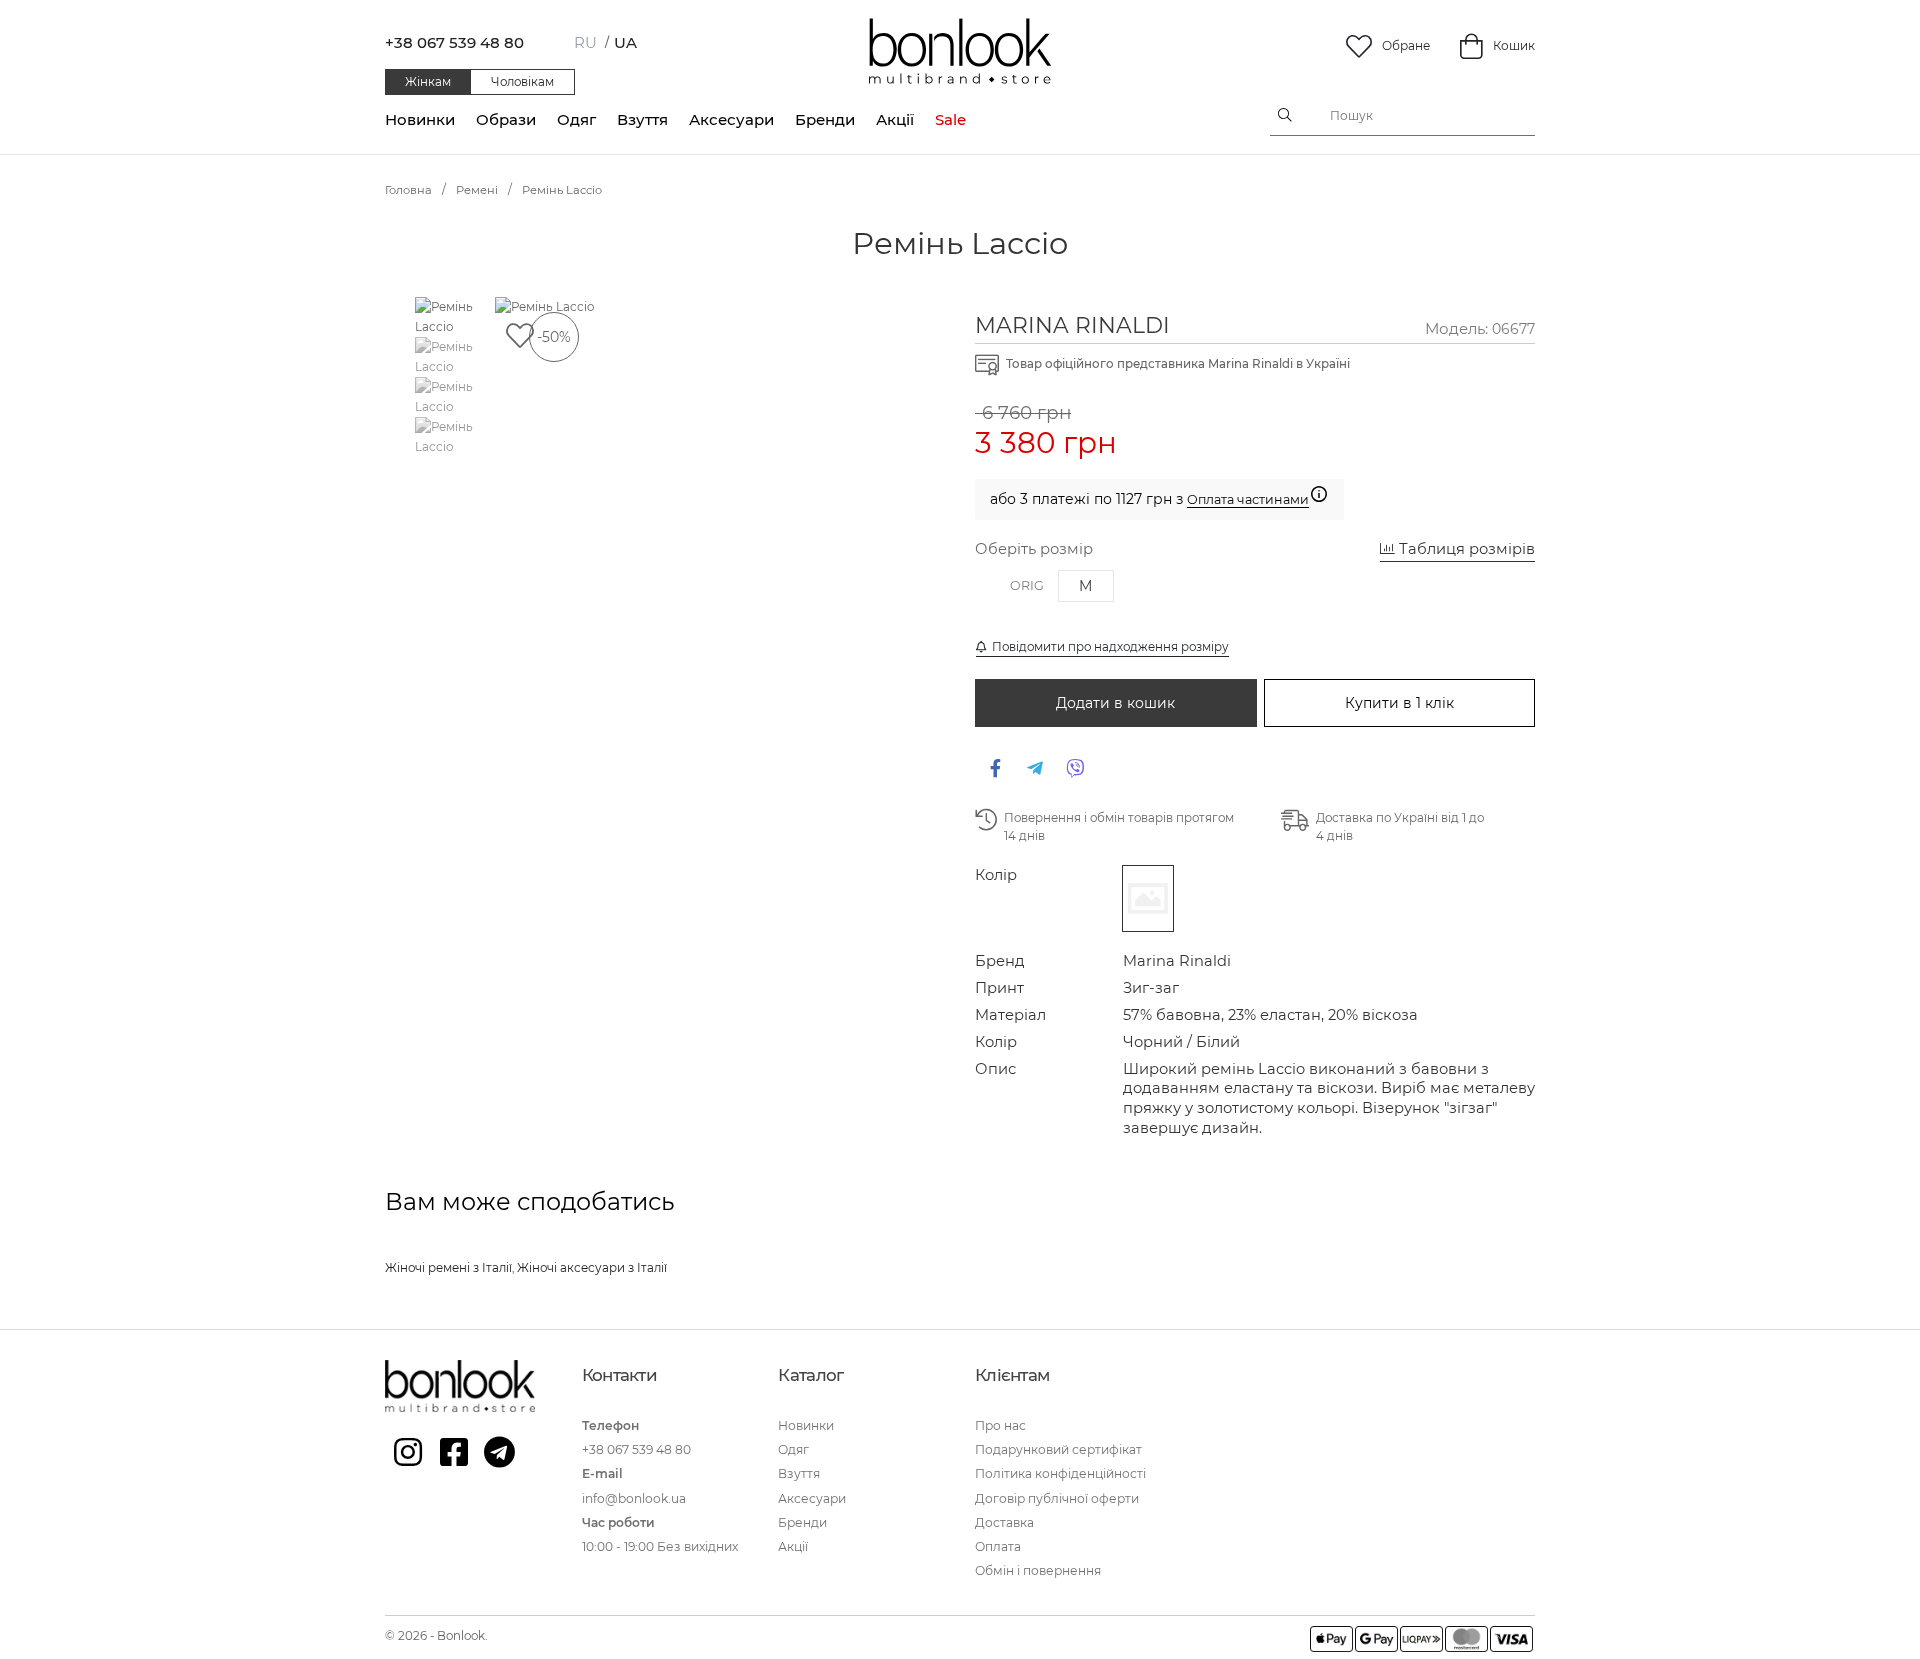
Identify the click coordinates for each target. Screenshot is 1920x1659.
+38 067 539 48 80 (454, 42)
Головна (408, 190)
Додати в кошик (1115, 703)
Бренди (825, 119)
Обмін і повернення (1038, 1570)
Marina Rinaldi (1072, 325)
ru (585, 42)
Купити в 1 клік (1399, 703)
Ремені (477, 190)
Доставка (1004, 1522)
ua (625, 42)
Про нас (1000, 1425)
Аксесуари (731, 119)
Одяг (576, 119)
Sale (950, 119)
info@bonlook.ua (634, 1498)
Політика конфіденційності (1060, 1473)
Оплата (998, 1546)
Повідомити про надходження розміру (1107, 647)
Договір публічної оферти (1057, 1498)
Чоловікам (522, 82)
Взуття (642, 119)
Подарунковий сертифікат (1058, 1449)
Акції (895, 119)
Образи (506, 119)
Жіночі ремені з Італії (448, 1268)
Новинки (420, 119)
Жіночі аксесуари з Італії (592, 1268)
